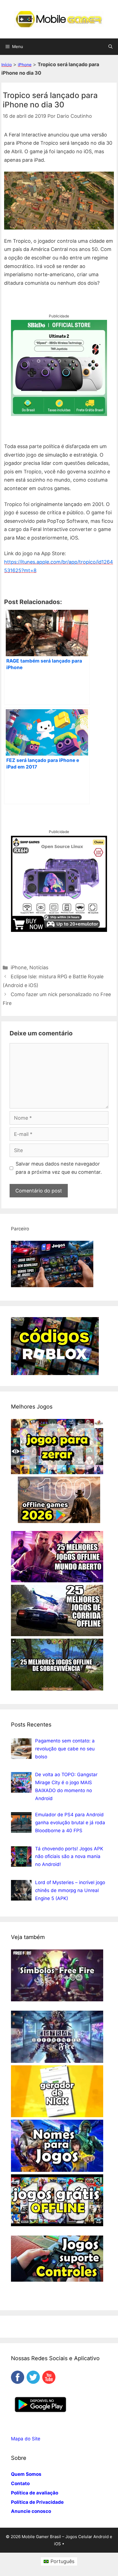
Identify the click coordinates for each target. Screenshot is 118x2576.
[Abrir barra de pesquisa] (110, 47)
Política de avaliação (35, 2493)
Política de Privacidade (37, 2502)
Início (7, 65)
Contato (20, 2483)
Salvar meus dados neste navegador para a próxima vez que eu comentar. (59, 1168)
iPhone (25, 65)
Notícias (39, 967)
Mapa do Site (26, 2439)
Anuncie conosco (31, 2511)
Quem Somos (26, 2474)
